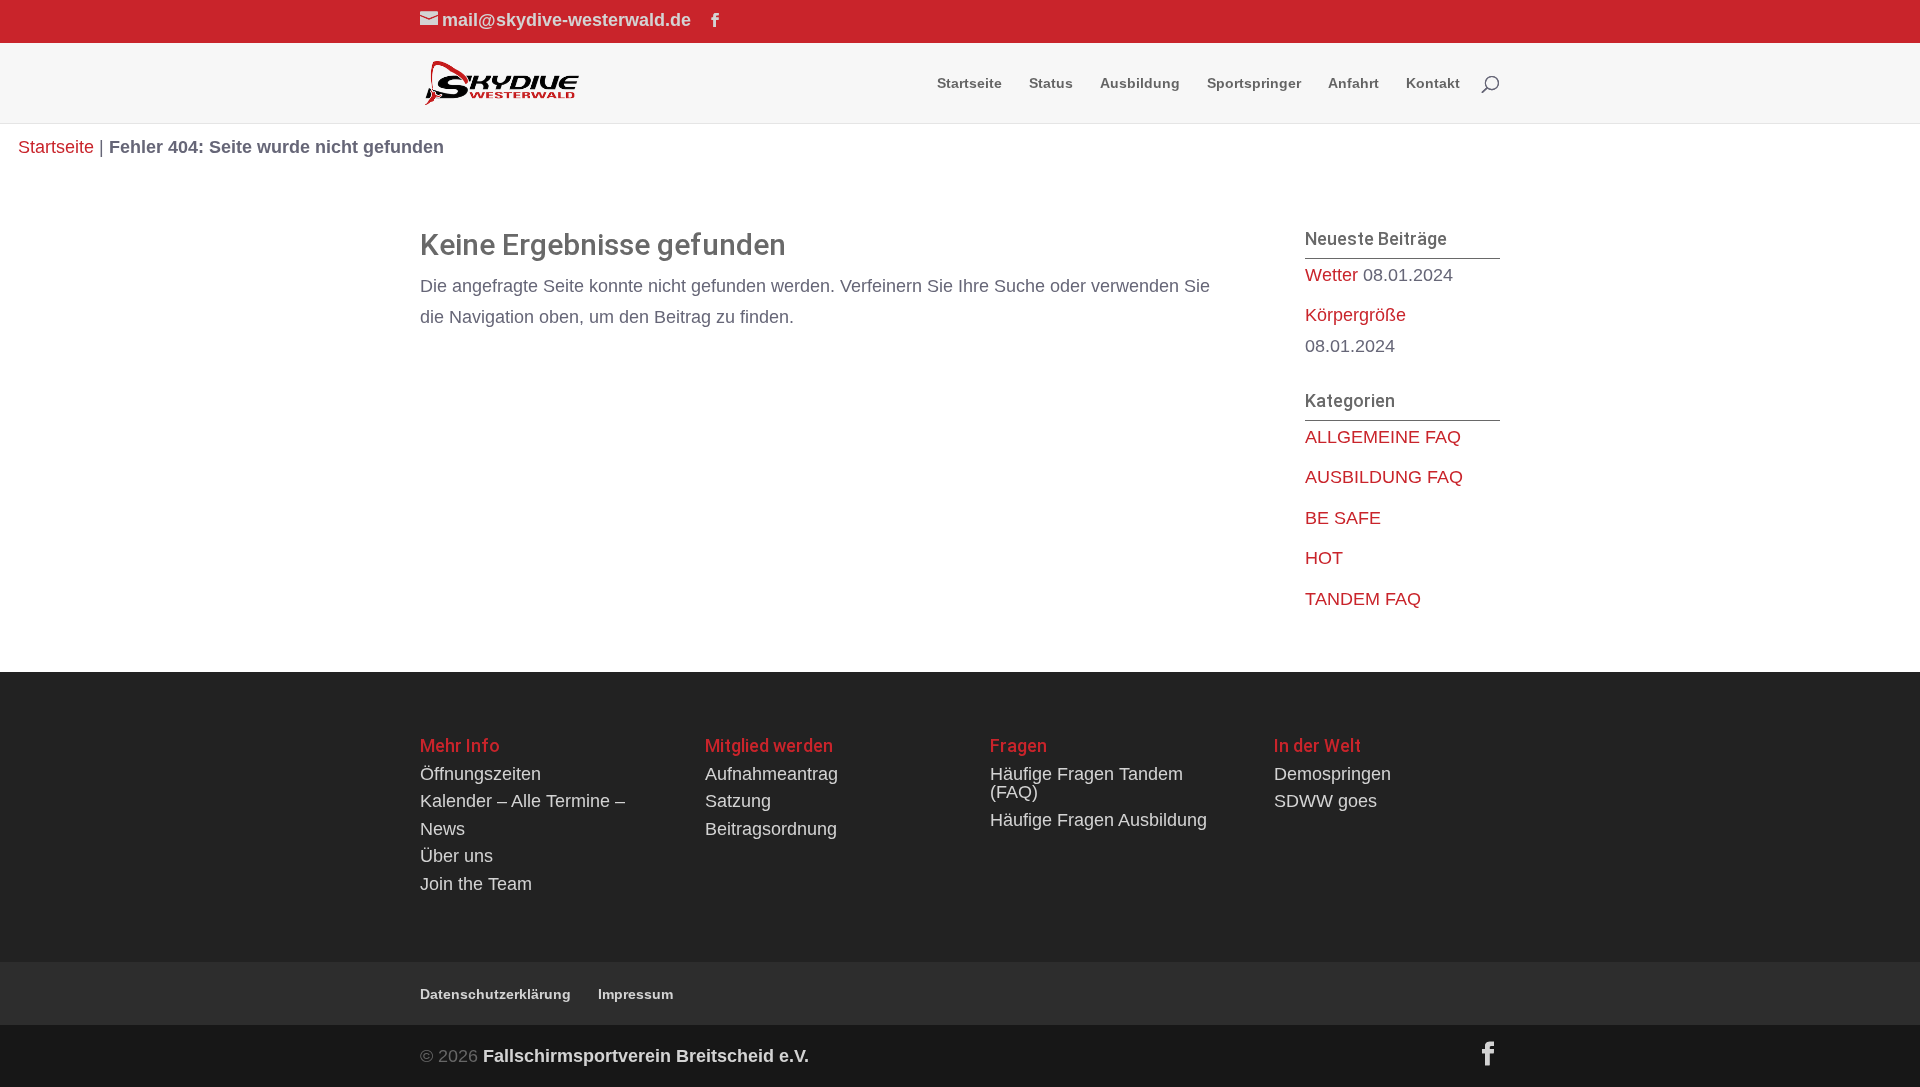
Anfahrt (1353, 83)
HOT (1324, 557)
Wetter (1331, 274)
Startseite (969, 83)
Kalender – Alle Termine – (522, 800)
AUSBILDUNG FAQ (1384, 476)
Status (1051, 83)
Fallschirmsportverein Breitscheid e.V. (646, 1055)
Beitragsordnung (771, 828)
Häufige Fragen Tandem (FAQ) (1086, 782)
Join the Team (476, 883)
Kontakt (1433, 83)
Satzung (738, 800)
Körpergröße (1355, 314)
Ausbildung (1140, 83)
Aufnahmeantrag (771, 773)
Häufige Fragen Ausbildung (1098, 819)
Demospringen (1332, 773)
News (442, 828)
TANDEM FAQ (1363, 598)
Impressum (635, 994)
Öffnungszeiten (480, 773)
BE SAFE (1343, 517)
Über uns (456, 855)
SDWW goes (1325, 800)
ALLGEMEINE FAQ (1383, 436)
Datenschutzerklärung (495, 994)
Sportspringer (1254, 83)
